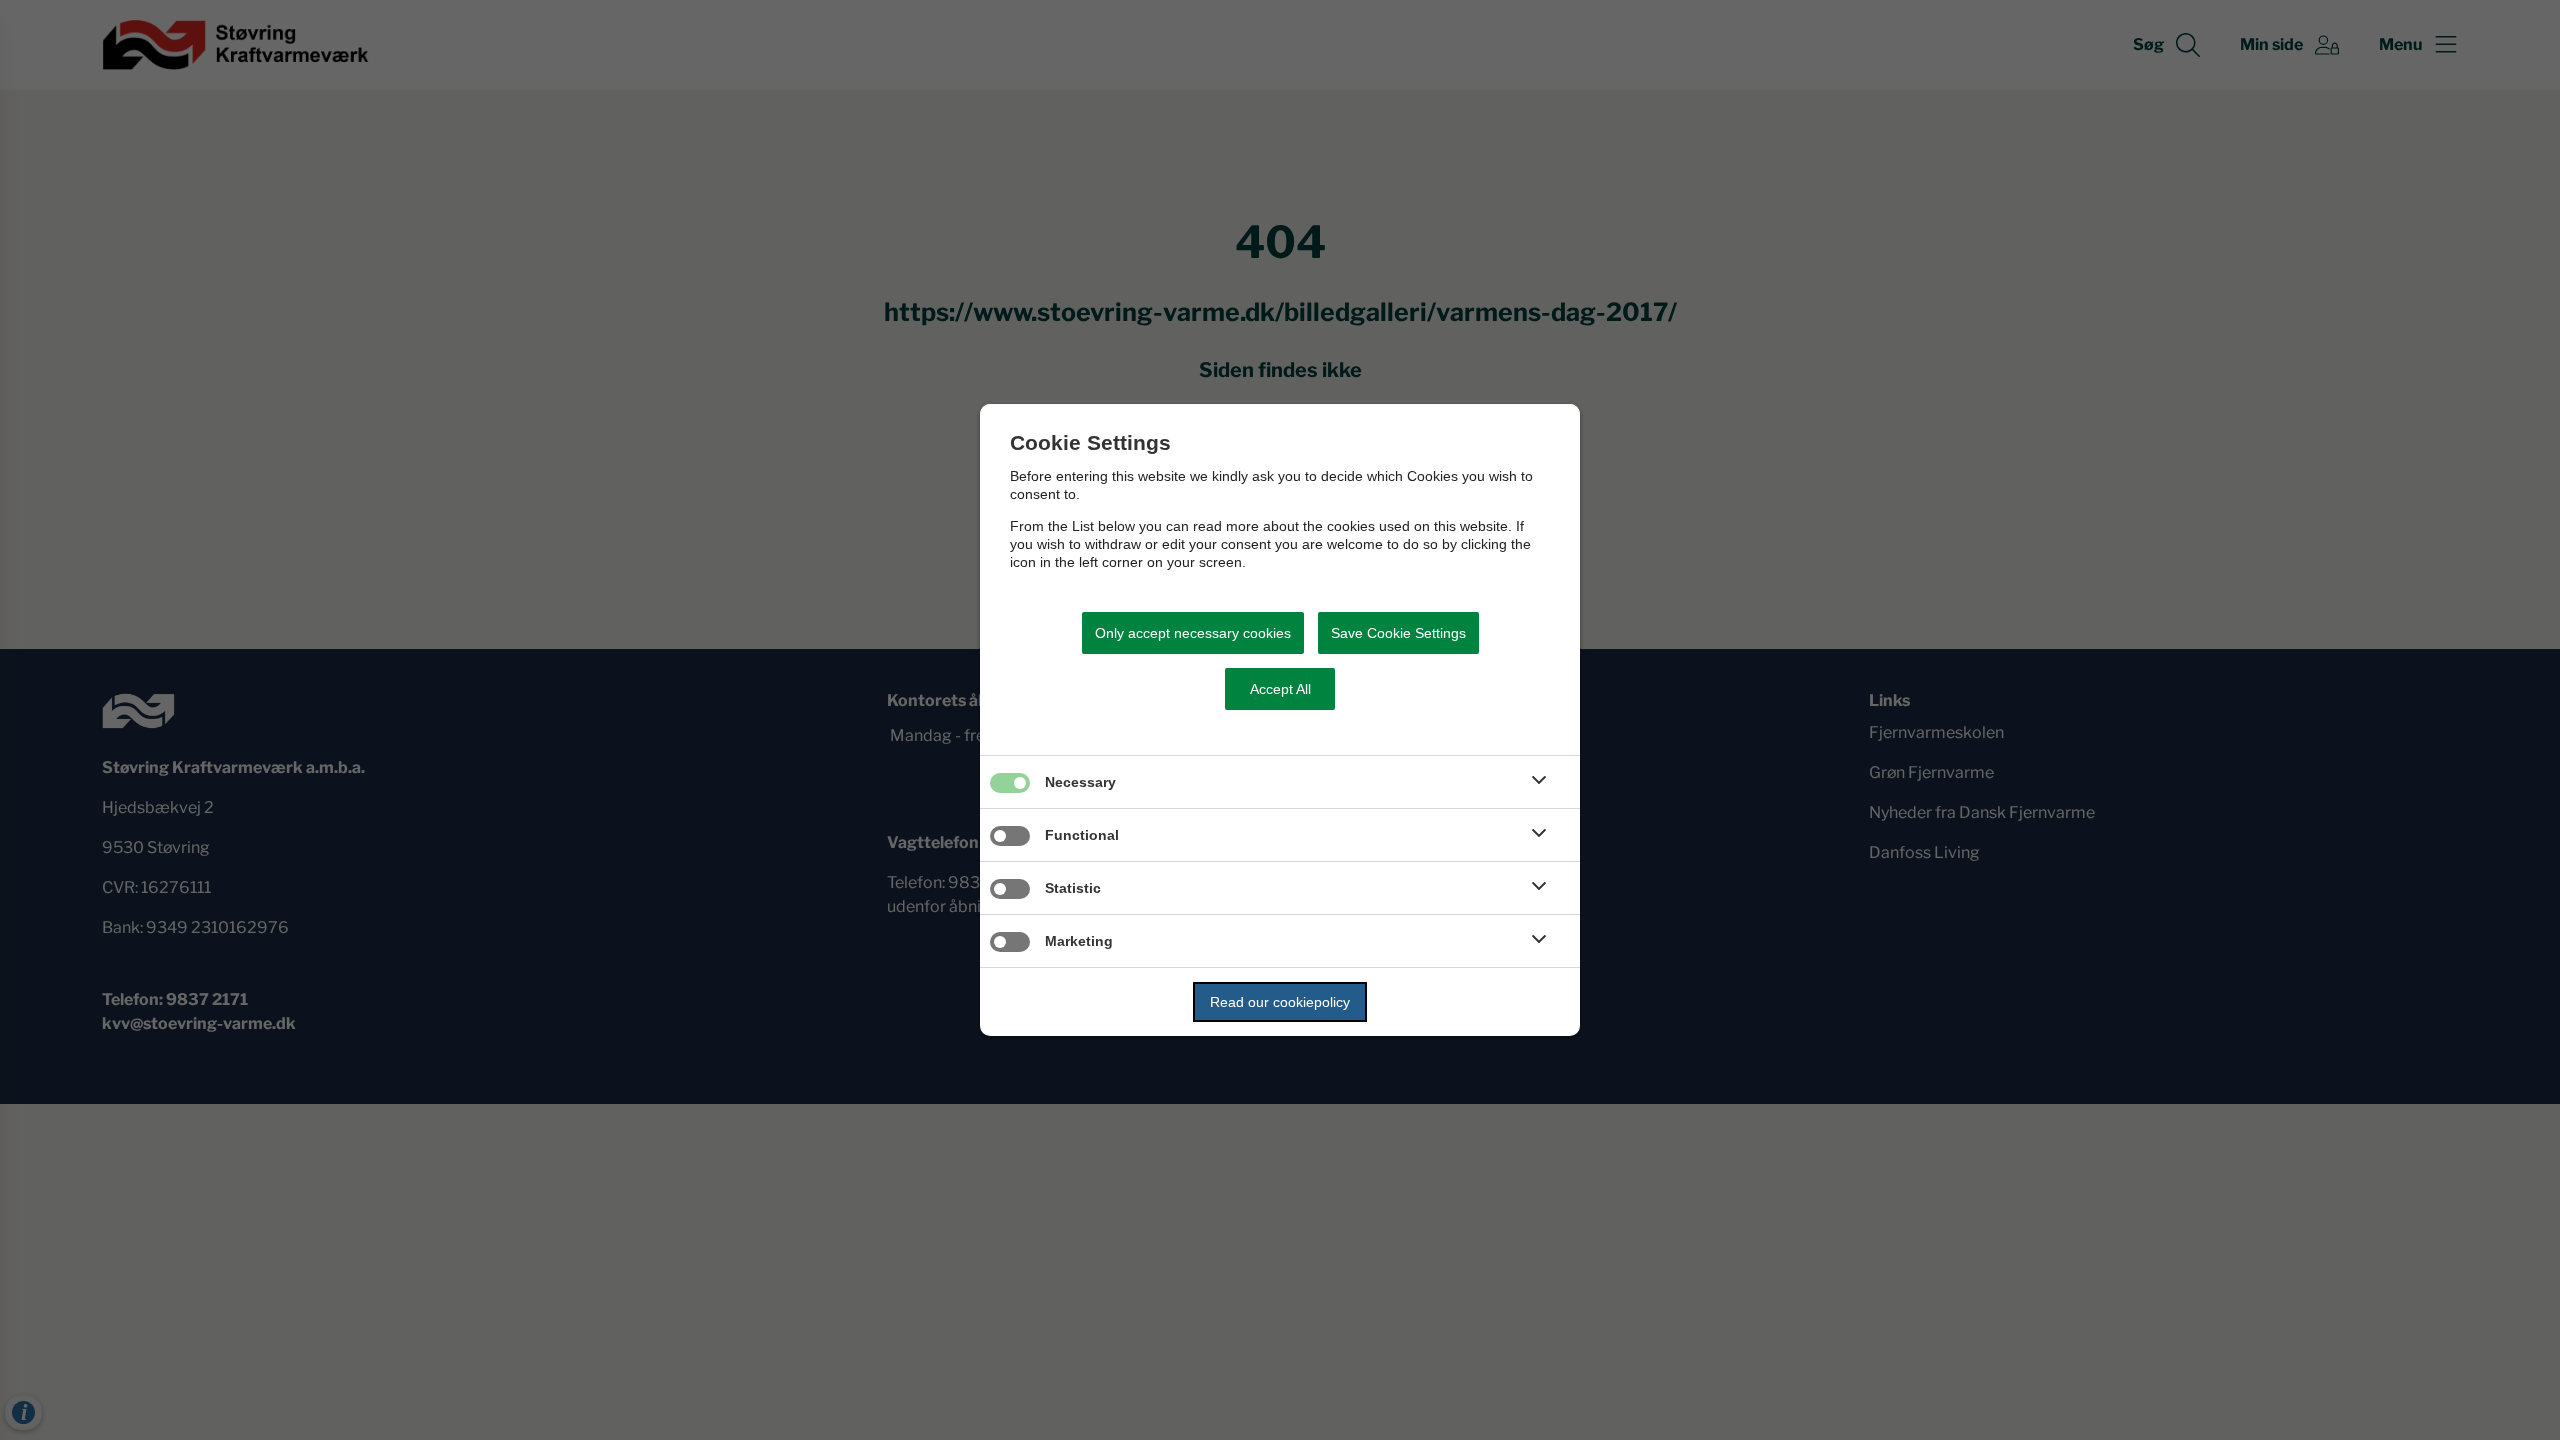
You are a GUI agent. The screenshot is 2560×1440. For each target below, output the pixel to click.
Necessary (1080, 782)
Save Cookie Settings (1398, 633)
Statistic (1073, 888)
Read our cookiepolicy (1280, 1002)
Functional (1082, 835)
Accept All (1280, 689)
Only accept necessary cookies (1193, 633)
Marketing (1079, 941)
